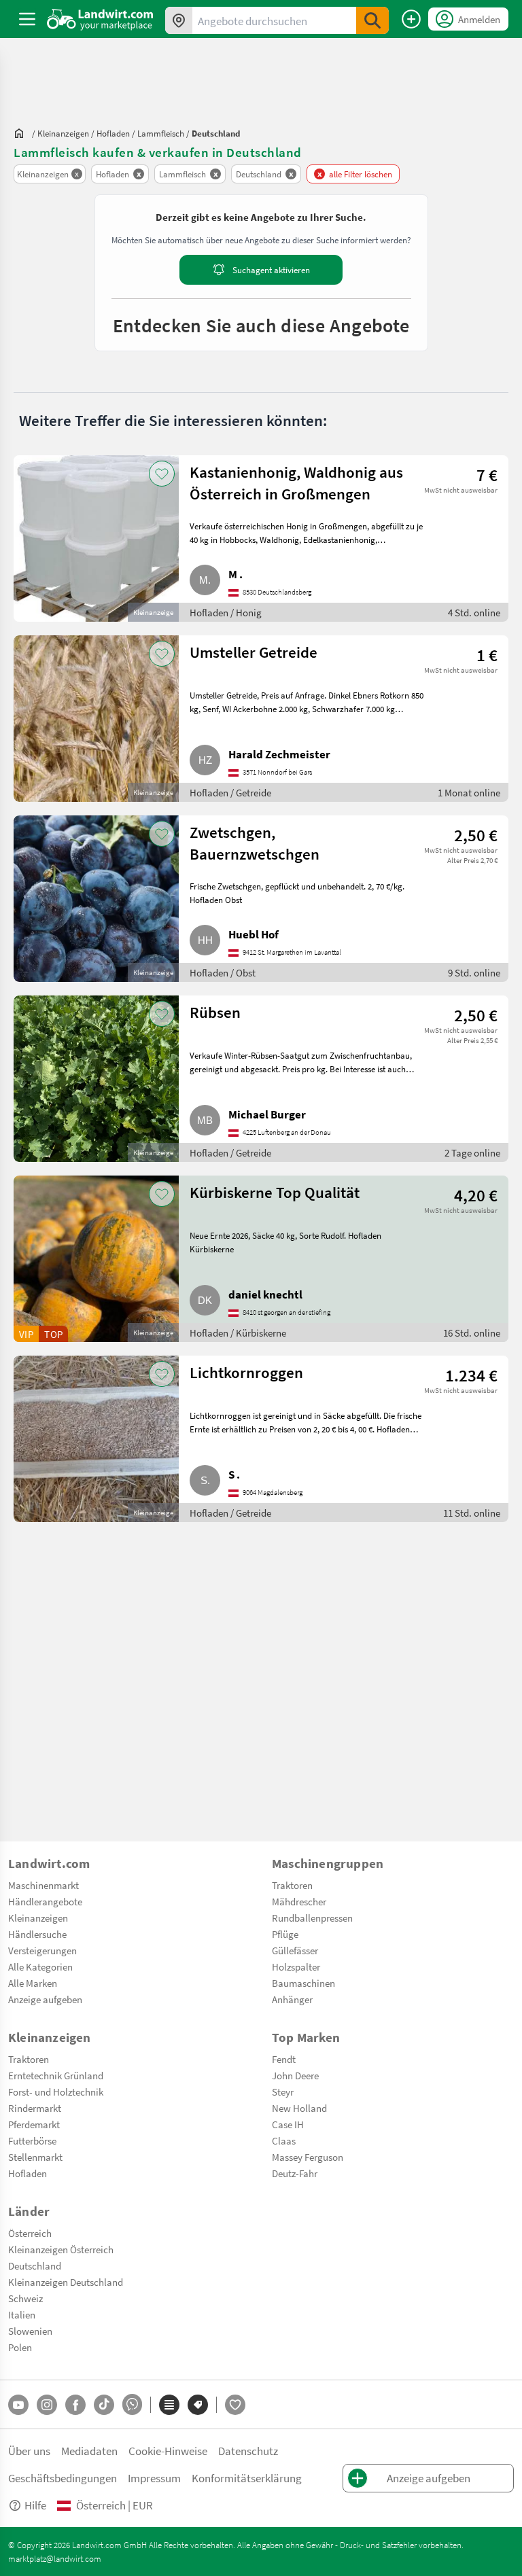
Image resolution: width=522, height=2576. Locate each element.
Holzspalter (296, 1966)
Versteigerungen (42, 1950)
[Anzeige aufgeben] (411, 19)
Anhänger (292, 1999)
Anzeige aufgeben (45, 1999)
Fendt (284, 2059)
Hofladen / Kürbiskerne (238, 1333)
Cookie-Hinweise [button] (168, 2451)
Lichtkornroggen (246, 1372)
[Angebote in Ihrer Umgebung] (179, 20)
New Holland (299, 2108)
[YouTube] (18, 2405)
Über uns (29, 2451)
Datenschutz (248, 2451)
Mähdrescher (299, 1901)
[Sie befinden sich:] (22, 133)
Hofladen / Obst (223, 972)
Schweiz (25, 2298)
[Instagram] (47, 2405)
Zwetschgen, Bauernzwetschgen (255, 843)
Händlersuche (37, 1934)
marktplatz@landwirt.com (55, 2558)
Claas (284, 2140)
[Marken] (198, 2405)
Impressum (154, 2478)
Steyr (283, 2092)
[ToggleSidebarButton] (27, 19)
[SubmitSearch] (372, 20)
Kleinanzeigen (38, 1918)
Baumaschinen (303, 1983)
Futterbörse (32, 2140)
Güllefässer (295, 1950)
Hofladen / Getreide (230, 792)
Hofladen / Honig (226, 612)
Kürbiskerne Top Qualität (275, 1192)
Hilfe (35, 2505)
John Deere (295, 2075)
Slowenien (30, 2331)
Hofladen (28, 2173)
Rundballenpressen (312, 1918)
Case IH (288, 2124)
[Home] (100, 19)
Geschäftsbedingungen (63, 2478)
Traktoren (292, 1885)
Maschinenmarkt (43, 1885)
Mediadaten (89, 2451)
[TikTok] (104, 2405)
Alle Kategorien (40, 1966)
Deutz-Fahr (295, 2173)
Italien (22, 2314)
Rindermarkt (35, 2108)
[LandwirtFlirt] (235, 2405)
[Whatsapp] (132, 2404)
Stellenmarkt (35, 2157)
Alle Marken (33, 1983)
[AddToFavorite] (162, 474)
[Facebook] (75, 2405)
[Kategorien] (169, 2405)
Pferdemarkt (34, 2124)
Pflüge (285, 1934)
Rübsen (215, 1012)
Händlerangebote (45, 1901)
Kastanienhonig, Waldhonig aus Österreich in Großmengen (296, 482)
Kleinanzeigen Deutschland (66, 2282)
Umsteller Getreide (254, 652)
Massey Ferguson (308, 2157)
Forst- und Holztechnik (56, 2092)
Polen (20, 2347)
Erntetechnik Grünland (56, 2075)
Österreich (30, 2233)
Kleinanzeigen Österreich (61, 2249)
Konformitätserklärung (247, 2478)
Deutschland (35, 2265)
